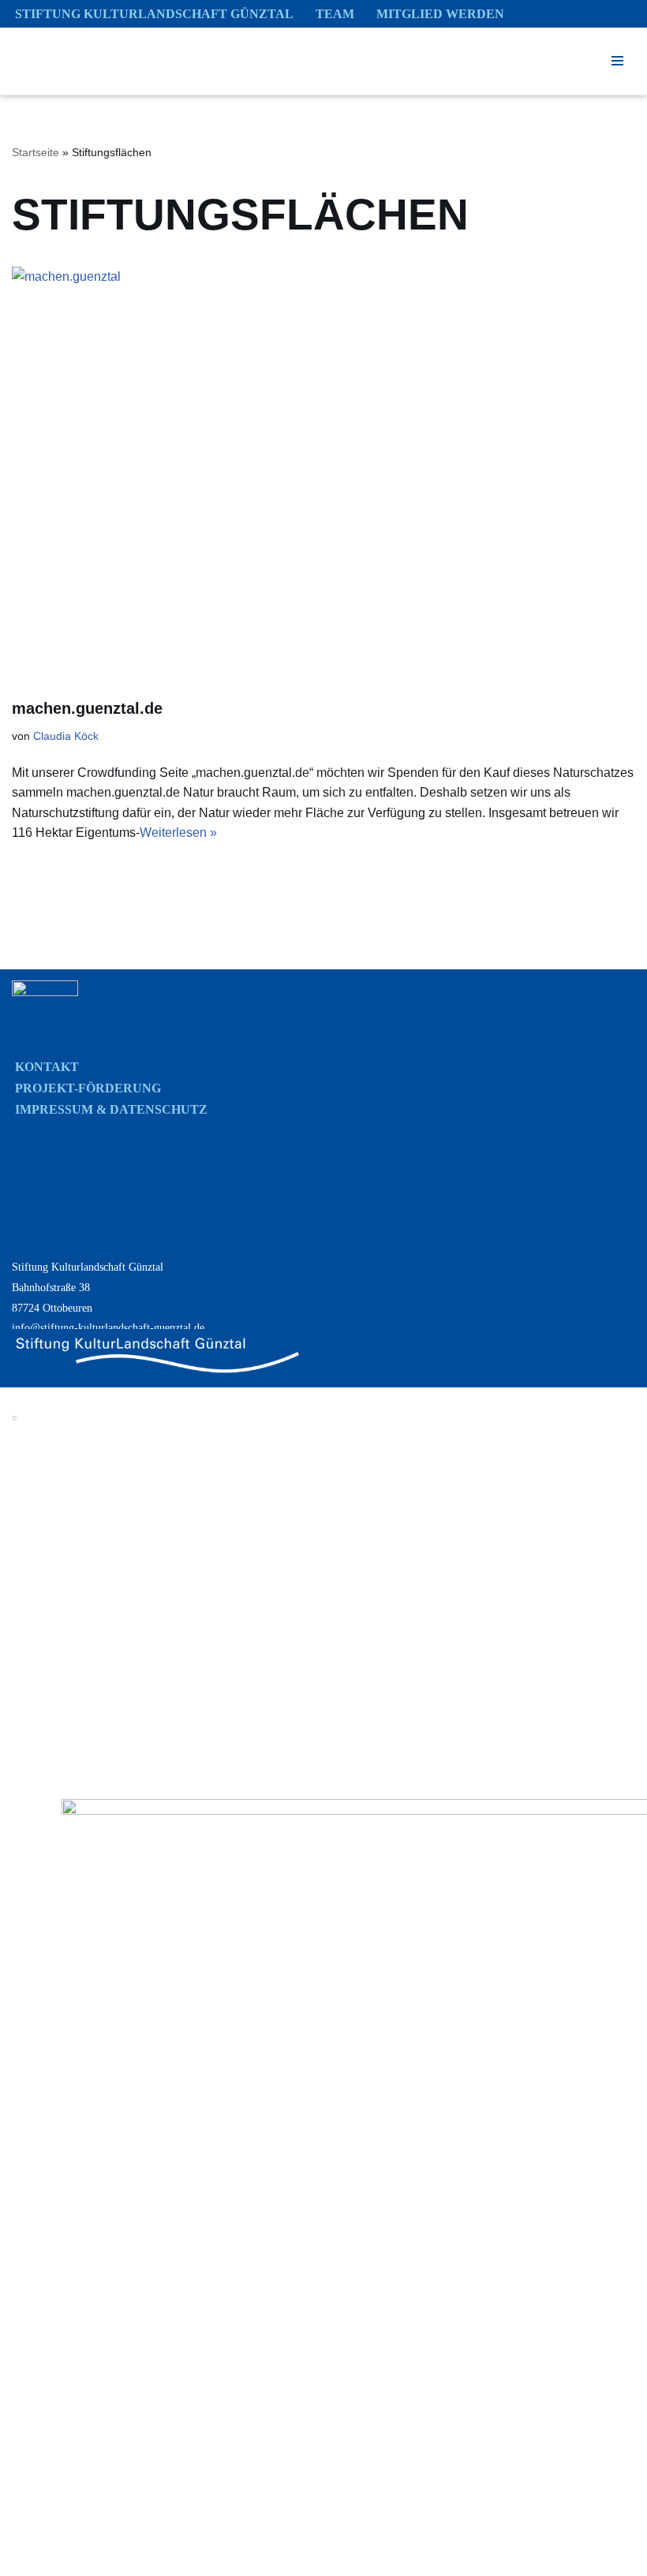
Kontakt (47, 1067)
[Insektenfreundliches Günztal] (79, 62)
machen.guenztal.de (87, 708)
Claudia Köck (66, 736)
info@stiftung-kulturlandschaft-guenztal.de (108, 1328)
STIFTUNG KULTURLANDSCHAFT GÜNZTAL (154, 14)
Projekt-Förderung (88, 1088)
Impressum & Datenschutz (111, 1109)
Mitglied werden (440, 14)
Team (335, 14)
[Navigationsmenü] (617, 61)
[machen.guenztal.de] (323, 474)
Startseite (36, 152)
